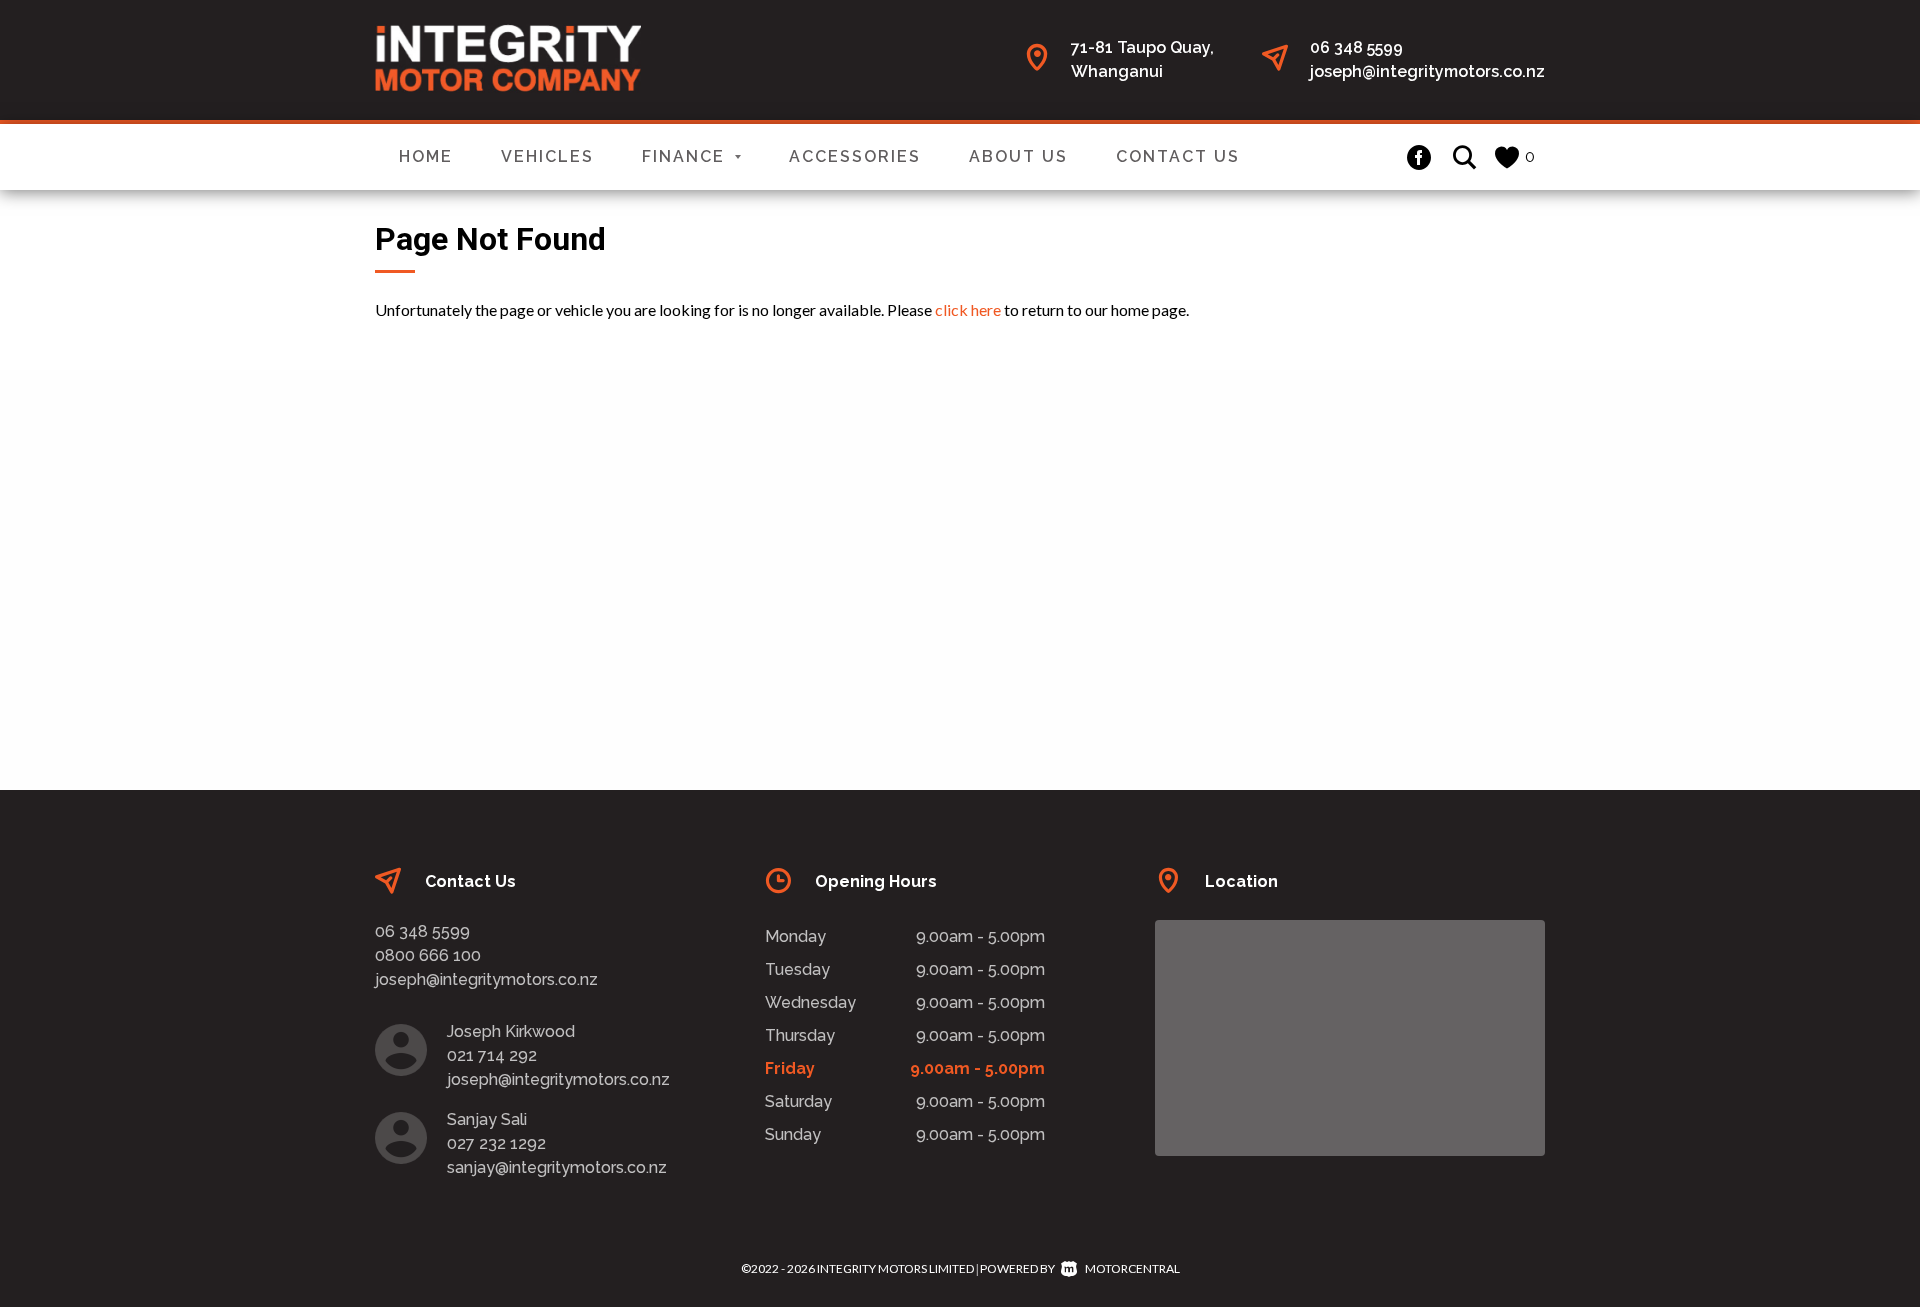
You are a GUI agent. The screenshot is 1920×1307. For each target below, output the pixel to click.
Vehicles (547, 156)
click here (968, 309)
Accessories (855, 156)
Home (426, 156)
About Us (1018, 156)
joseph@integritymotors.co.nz (1427, 71)
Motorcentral (1132, 1268)
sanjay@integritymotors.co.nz (557, 1167)
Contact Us (1178, 156)
